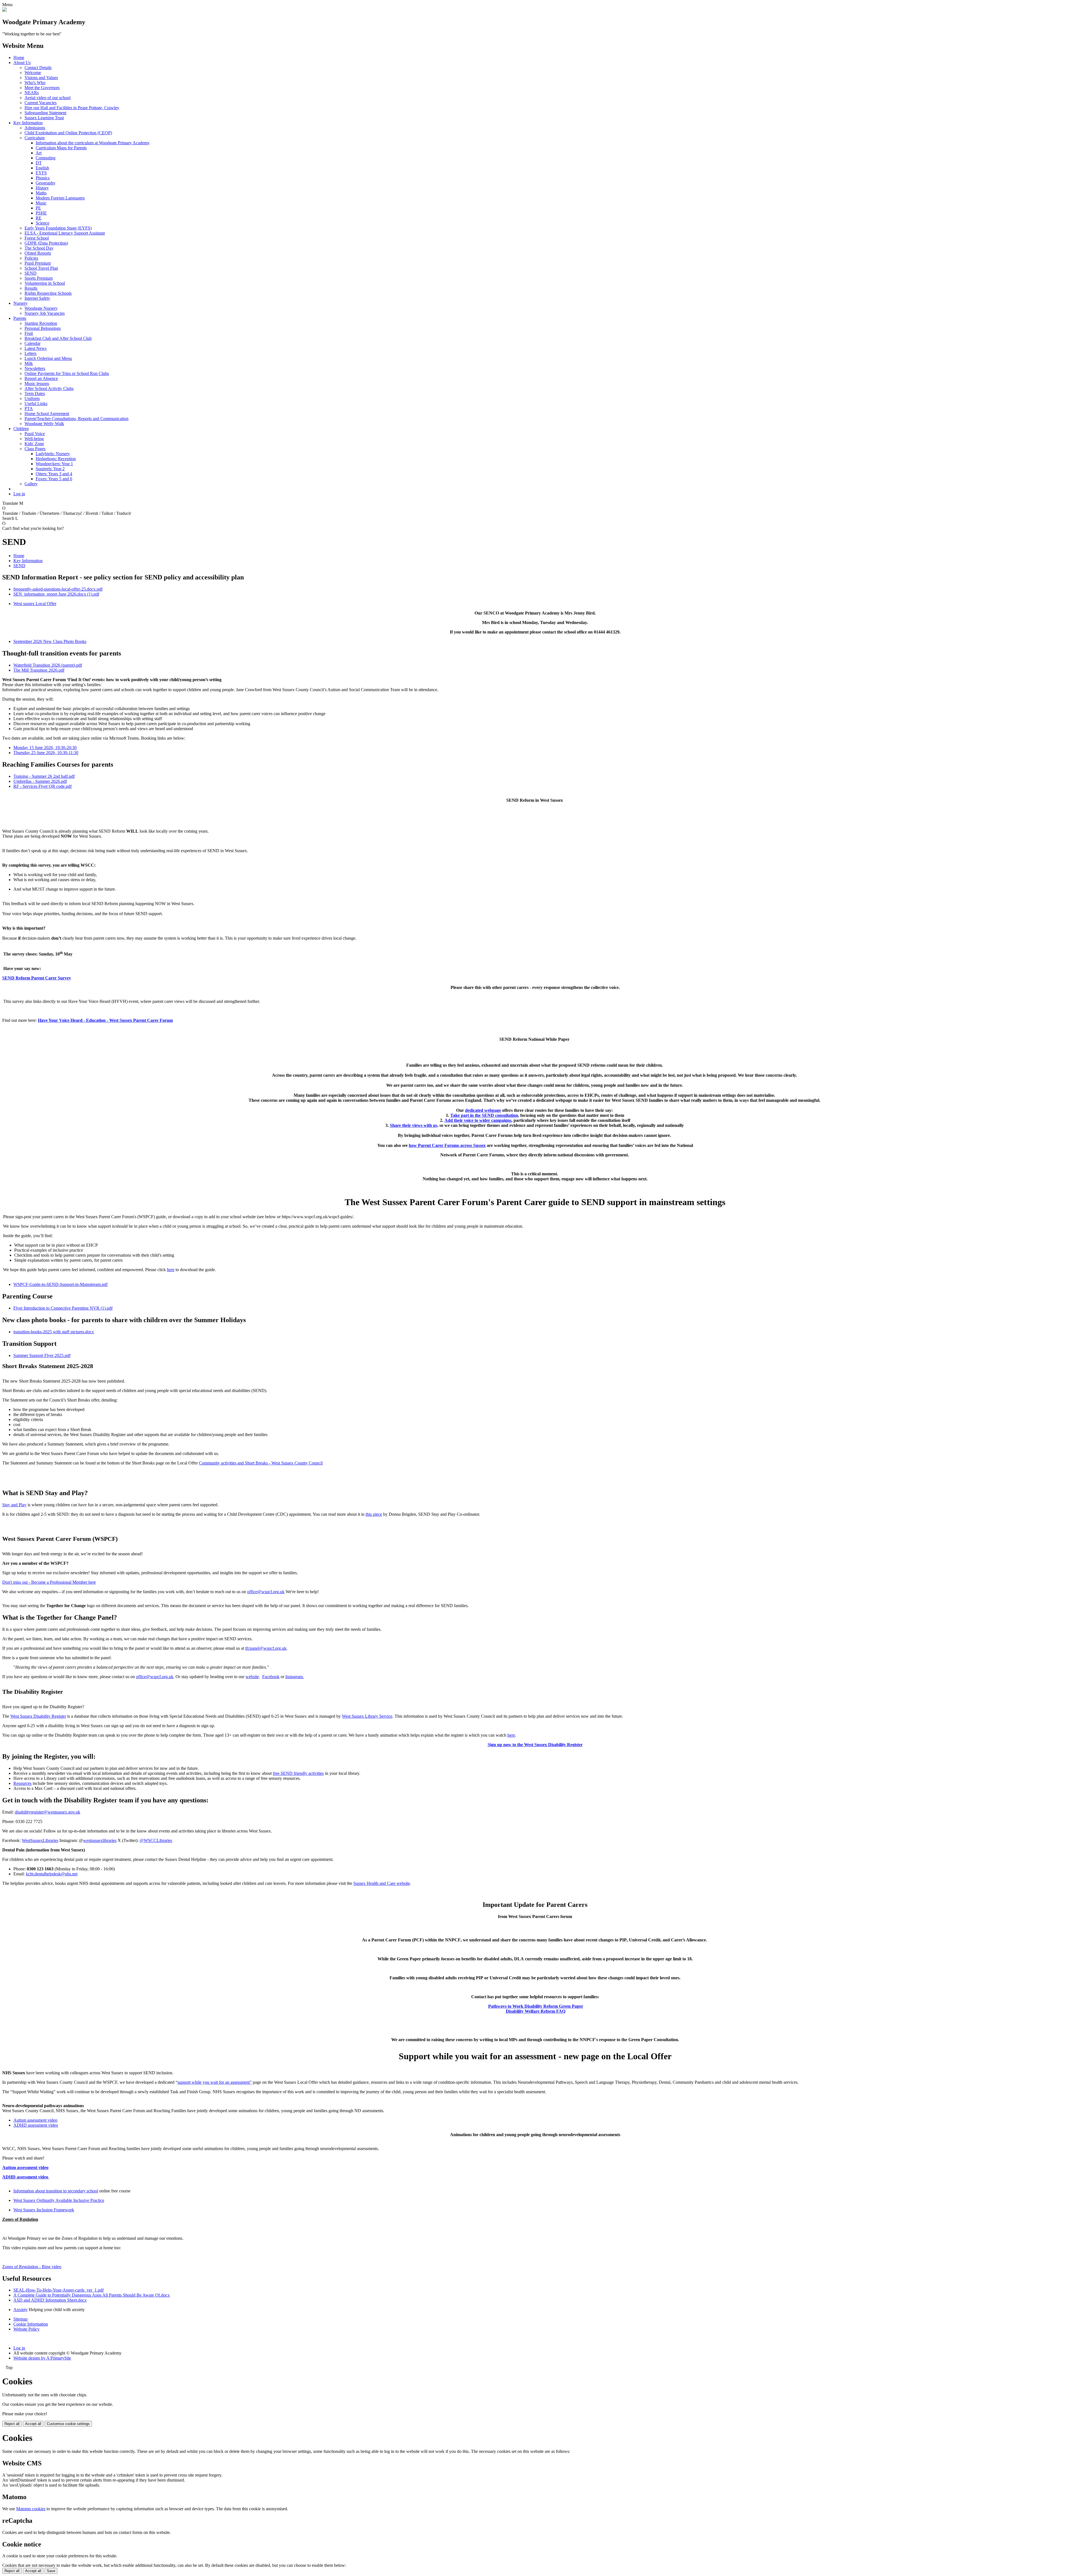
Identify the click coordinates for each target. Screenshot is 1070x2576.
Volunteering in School (45, 283)
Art (39, 153)
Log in (19, 494)
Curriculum (35, 138)
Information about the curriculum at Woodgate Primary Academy (93, 143)
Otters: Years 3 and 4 (54, 474)
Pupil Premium (38, 263)
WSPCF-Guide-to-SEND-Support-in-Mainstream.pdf (60, 1284)
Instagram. (295, 1677)
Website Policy (26, 2329)
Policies (31, 258)
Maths (41, 193)
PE (38, 208)
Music (41, 203)
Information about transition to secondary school (56, 2191)
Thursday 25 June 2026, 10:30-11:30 (46, 753)
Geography (46, 183)
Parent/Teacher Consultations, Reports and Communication (76, 419)
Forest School (37, 238)
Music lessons (37, 383)
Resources (22, 1783)
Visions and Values (41, 78)
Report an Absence (41, 378)
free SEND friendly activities (298, 1773)
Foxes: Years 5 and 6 (54, 479)
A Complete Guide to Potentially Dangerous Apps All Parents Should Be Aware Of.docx (92, 2295)
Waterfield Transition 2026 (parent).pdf (48, 665)
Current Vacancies (41, 103)
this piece (374, 1514)
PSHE (41, 213)
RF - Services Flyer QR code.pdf (42, 786)
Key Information (28, 123)
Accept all (33, 2424)
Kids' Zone (34, 444)
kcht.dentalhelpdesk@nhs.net (52, 1874)
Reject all (12, 2424)
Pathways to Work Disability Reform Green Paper (536, 2006)
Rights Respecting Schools (48, 293)
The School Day (39, 248)
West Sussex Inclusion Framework (44, 2210)
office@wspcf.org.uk (266, 1592)
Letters (31, 353)
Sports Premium (39, 278)
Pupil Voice (35, 434)
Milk (29, 363)
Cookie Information (31, 2324)
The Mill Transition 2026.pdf (39, 670)
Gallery (31, 484)
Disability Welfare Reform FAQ (536, 2011)
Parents (20, 318)
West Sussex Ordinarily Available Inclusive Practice (59, 2200)
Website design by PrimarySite (42, 2358)
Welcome (33, 73)
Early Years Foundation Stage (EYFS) (58, 228)
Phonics (43, 178)
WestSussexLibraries (40, 1840)
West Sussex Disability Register (38, 1716)
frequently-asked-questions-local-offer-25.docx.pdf (58, 589)
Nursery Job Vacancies (45, 313)
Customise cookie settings (68, 2424)
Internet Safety (37, 298)
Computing (46, 158)
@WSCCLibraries (156, 1840)
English (42, 168)
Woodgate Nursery (41, 308)
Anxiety (20, 2310)
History (42, 188)
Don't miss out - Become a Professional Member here (49, 1582)
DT (39, 163)
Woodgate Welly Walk (44, 424)
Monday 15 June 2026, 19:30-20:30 (45, 748)
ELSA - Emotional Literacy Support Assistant (65, 233)
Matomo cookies (31, 2509)
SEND (31, 273)
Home (19, 58)
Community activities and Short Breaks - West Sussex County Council (261, 1463)
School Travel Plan (41, 268)
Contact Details (38, 68)
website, (253, 1677)
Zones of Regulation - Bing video (32, 2267)
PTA (29, 409)
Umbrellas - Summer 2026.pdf (40, 781)
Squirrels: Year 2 (50, 469)
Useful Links (36, 404)
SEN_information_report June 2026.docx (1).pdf (56, 594)
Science (42, 223)
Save (51, 2571)
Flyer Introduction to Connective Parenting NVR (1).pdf (63, 1308)
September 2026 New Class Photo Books (50, 641)
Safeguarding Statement (45, 113)
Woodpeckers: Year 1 (54, 464)
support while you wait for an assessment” (215, 2082)
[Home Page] (4, 10)
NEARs (32, 93)
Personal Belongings (43, 328)
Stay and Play (14, 1505)
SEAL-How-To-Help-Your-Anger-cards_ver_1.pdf (59, 2290)
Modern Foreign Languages (60, 198)
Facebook (271, 1677)
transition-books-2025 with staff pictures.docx (54, 1332)
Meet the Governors (42, 88)
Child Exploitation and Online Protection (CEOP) (68, 133)
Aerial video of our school (48, 98)
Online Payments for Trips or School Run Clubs (67, 373)
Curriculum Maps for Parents (61, 148)
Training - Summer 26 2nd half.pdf (44, 776)
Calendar (32, 343)
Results (31, 288)
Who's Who (35, 83)
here (171, 1270)
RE (39, 218)
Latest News (36, 348)
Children (21, 429)
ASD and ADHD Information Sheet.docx (50, 2300)
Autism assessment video (35, 2120)
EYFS (41, 173)
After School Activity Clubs (49, 388)
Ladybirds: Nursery (53, 454)
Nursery (20, 303)
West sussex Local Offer (35, 604)
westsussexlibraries (100, 1840)
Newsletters (35, 368)
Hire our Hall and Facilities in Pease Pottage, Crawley (72, 108)
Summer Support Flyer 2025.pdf (42, 1355)
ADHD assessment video (36, 2125)
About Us (22, 63)
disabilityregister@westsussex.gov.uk (48, 1812)
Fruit (29, 333)
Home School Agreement (47, 414)
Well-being (34, 439)
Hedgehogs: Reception (56, 459)
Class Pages (35, 449)
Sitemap (20, 2319)
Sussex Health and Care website (382, 1883)
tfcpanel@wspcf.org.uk (266, 1648)
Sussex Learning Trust (44, 118)
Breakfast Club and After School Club (58, 338)
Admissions (35, 128)
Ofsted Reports (38, 253)
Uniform (32, 399)
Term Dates (35, 393)
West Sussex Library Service (367, 1716)
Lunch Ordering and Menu (48, 358)
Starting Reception (41, 323)
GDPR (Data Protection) (46, 243)
